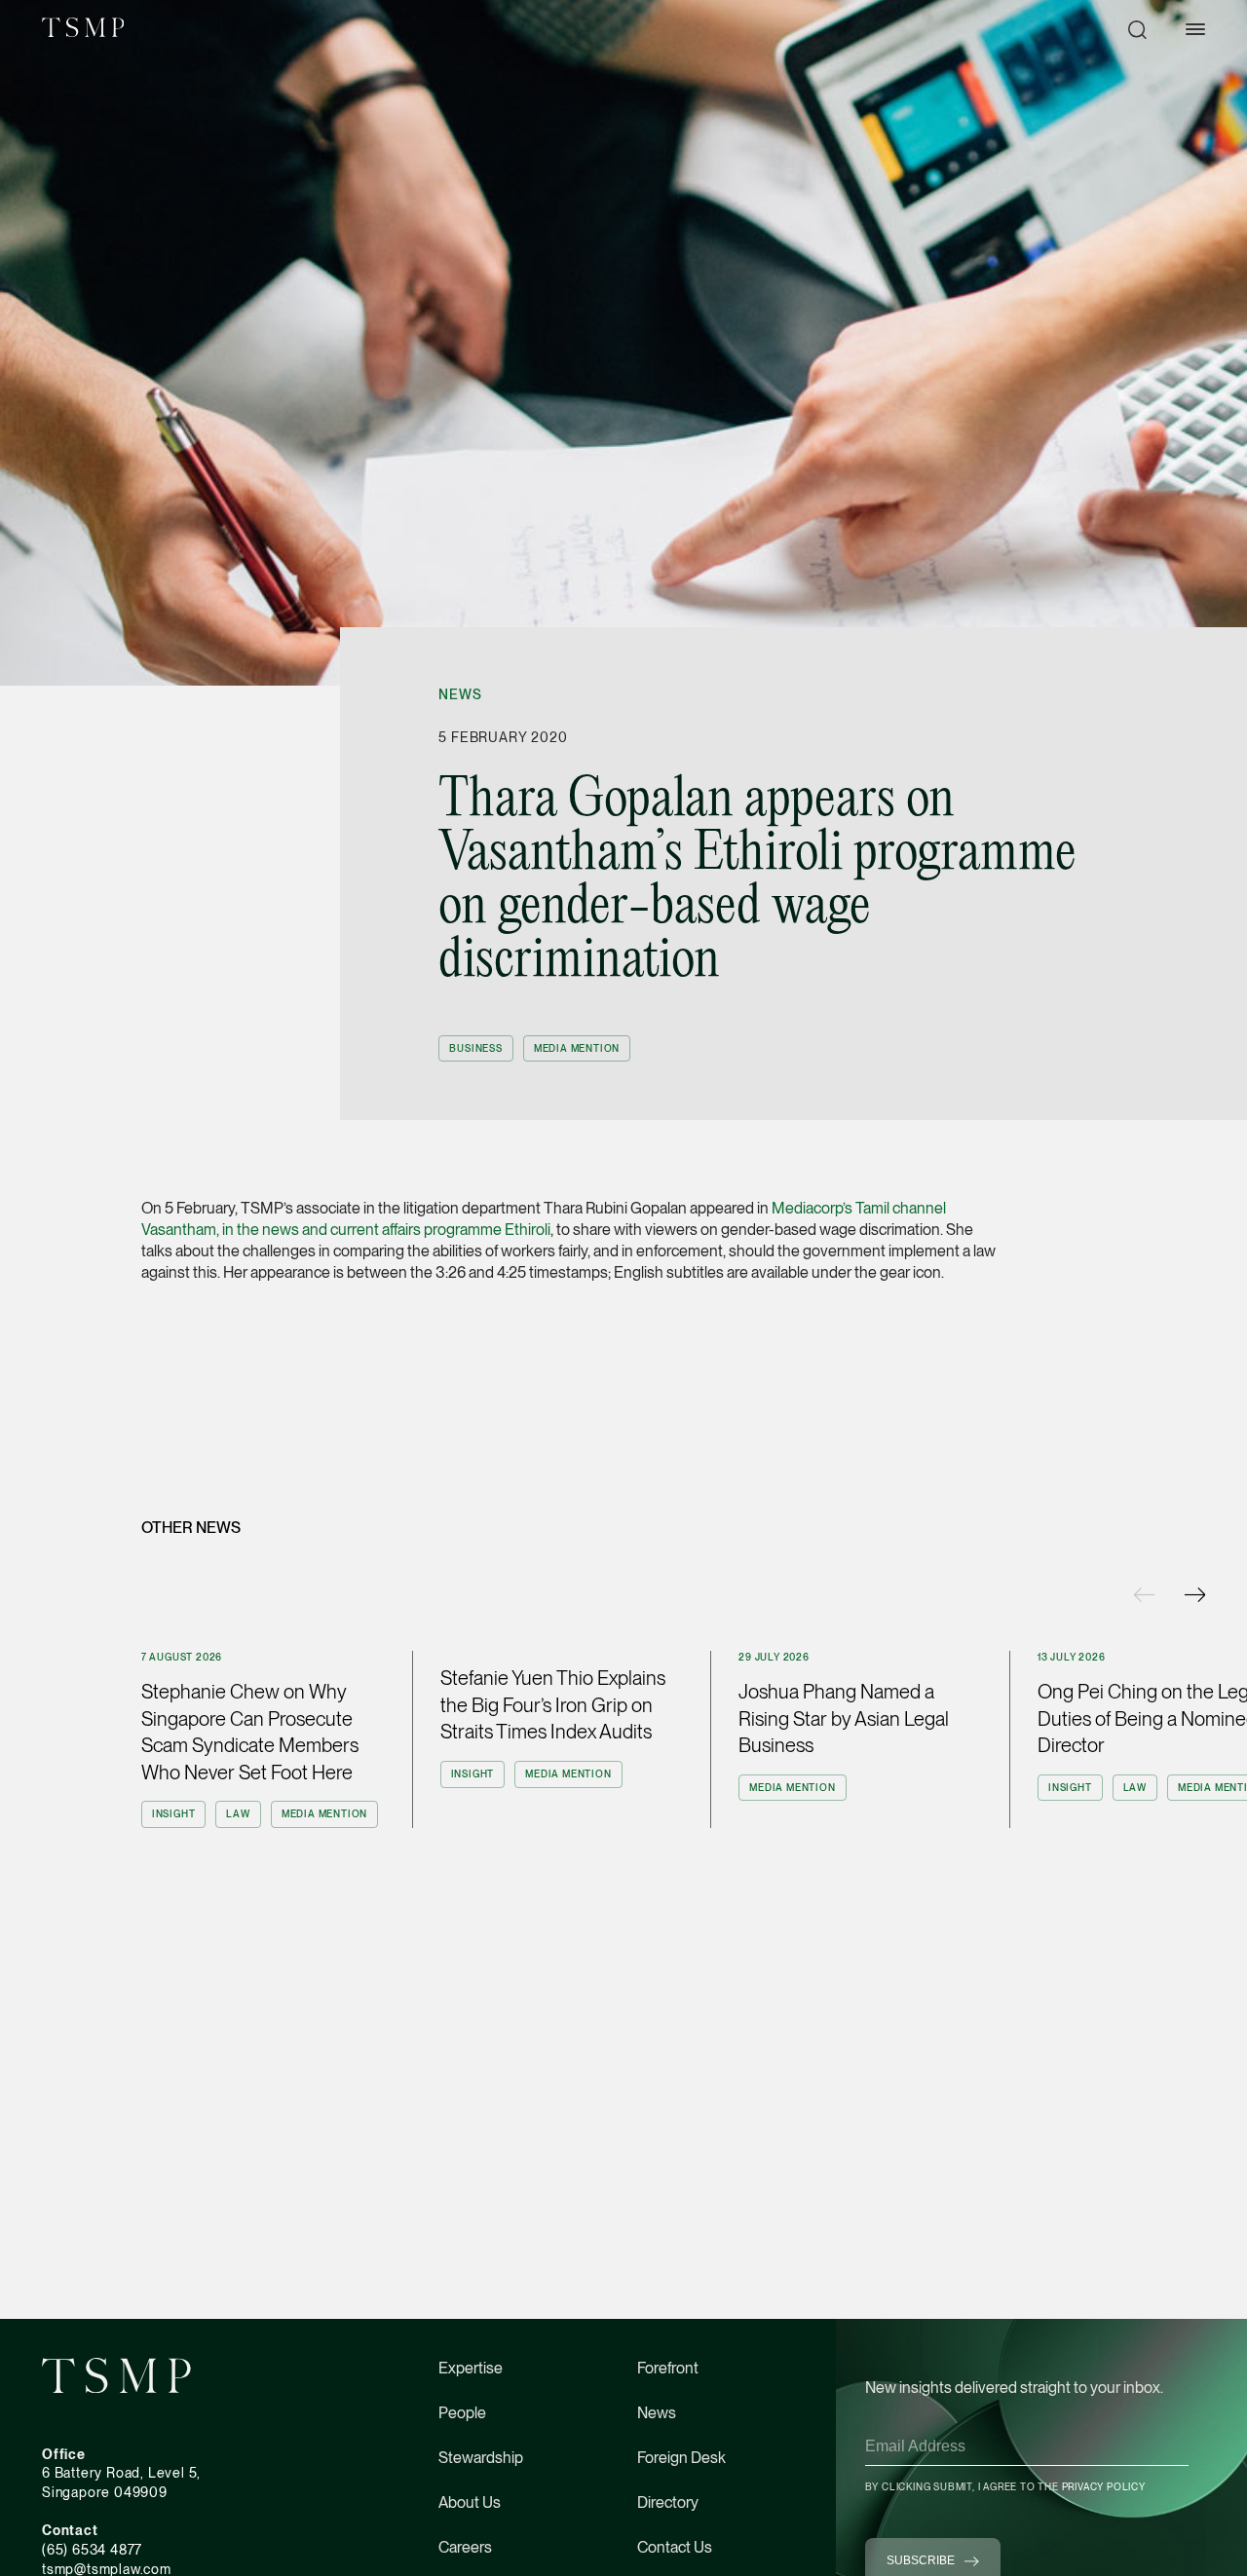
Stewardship (481, 2458)
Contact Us (675, 2547)
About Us (470, 2502)
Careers (465, 2547)
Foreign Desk (681, 2458)
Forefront (668, 2368)
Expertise (471, 2368)
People (462, 2413)
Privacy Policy (1104, 2486)
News (460, 694)
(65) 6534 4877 (92, 2550)
